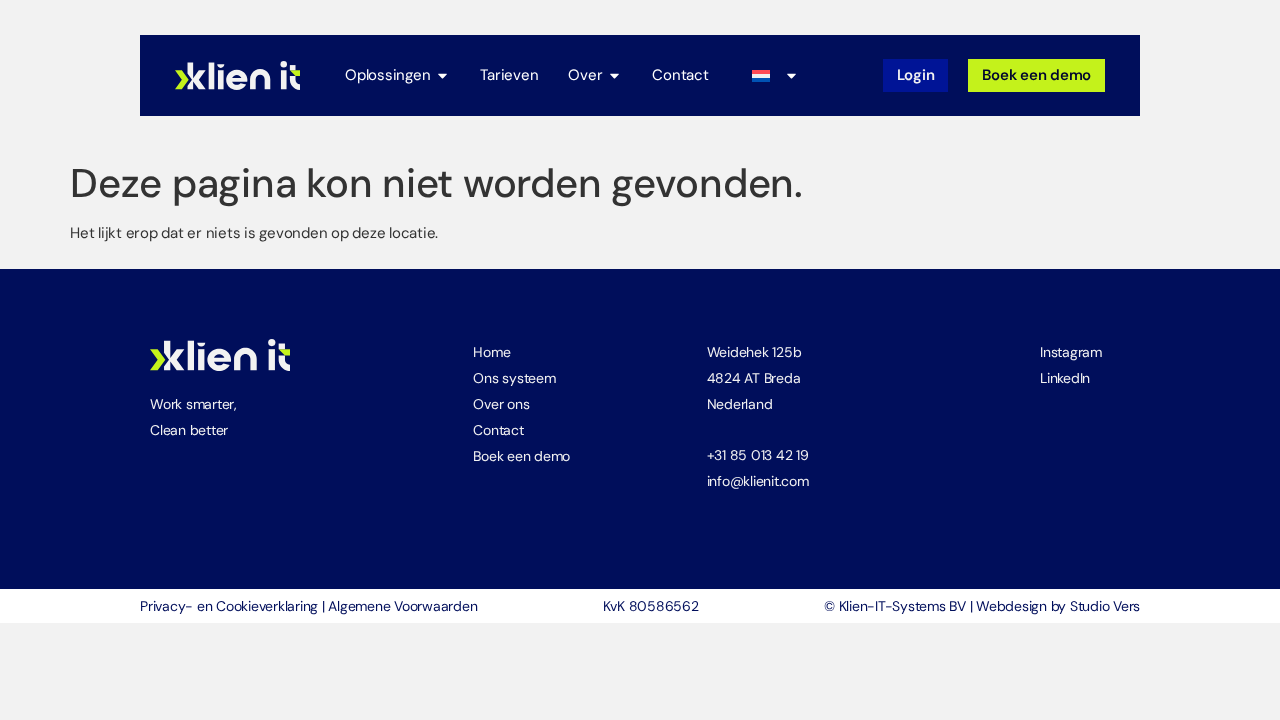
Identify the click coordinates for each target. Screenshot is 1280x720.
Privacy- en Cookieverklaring (229, 606)
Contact (498, 430)
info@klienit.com (758, 481)
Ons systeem (514, 378)
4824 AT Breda (754, 378)
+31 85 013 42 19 (758, 455)
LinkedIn (1065, 378)
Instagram (1071, 352)
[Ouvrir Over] (614, 75)
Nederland (740, 404)
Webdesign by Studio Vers (1058, 606)
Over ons (501, 404)
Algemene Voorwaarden (402, 606)
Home (491, 352)
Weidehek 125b (754, 352)
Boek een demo (521, 456)
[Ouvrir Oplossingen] (442, 75)
